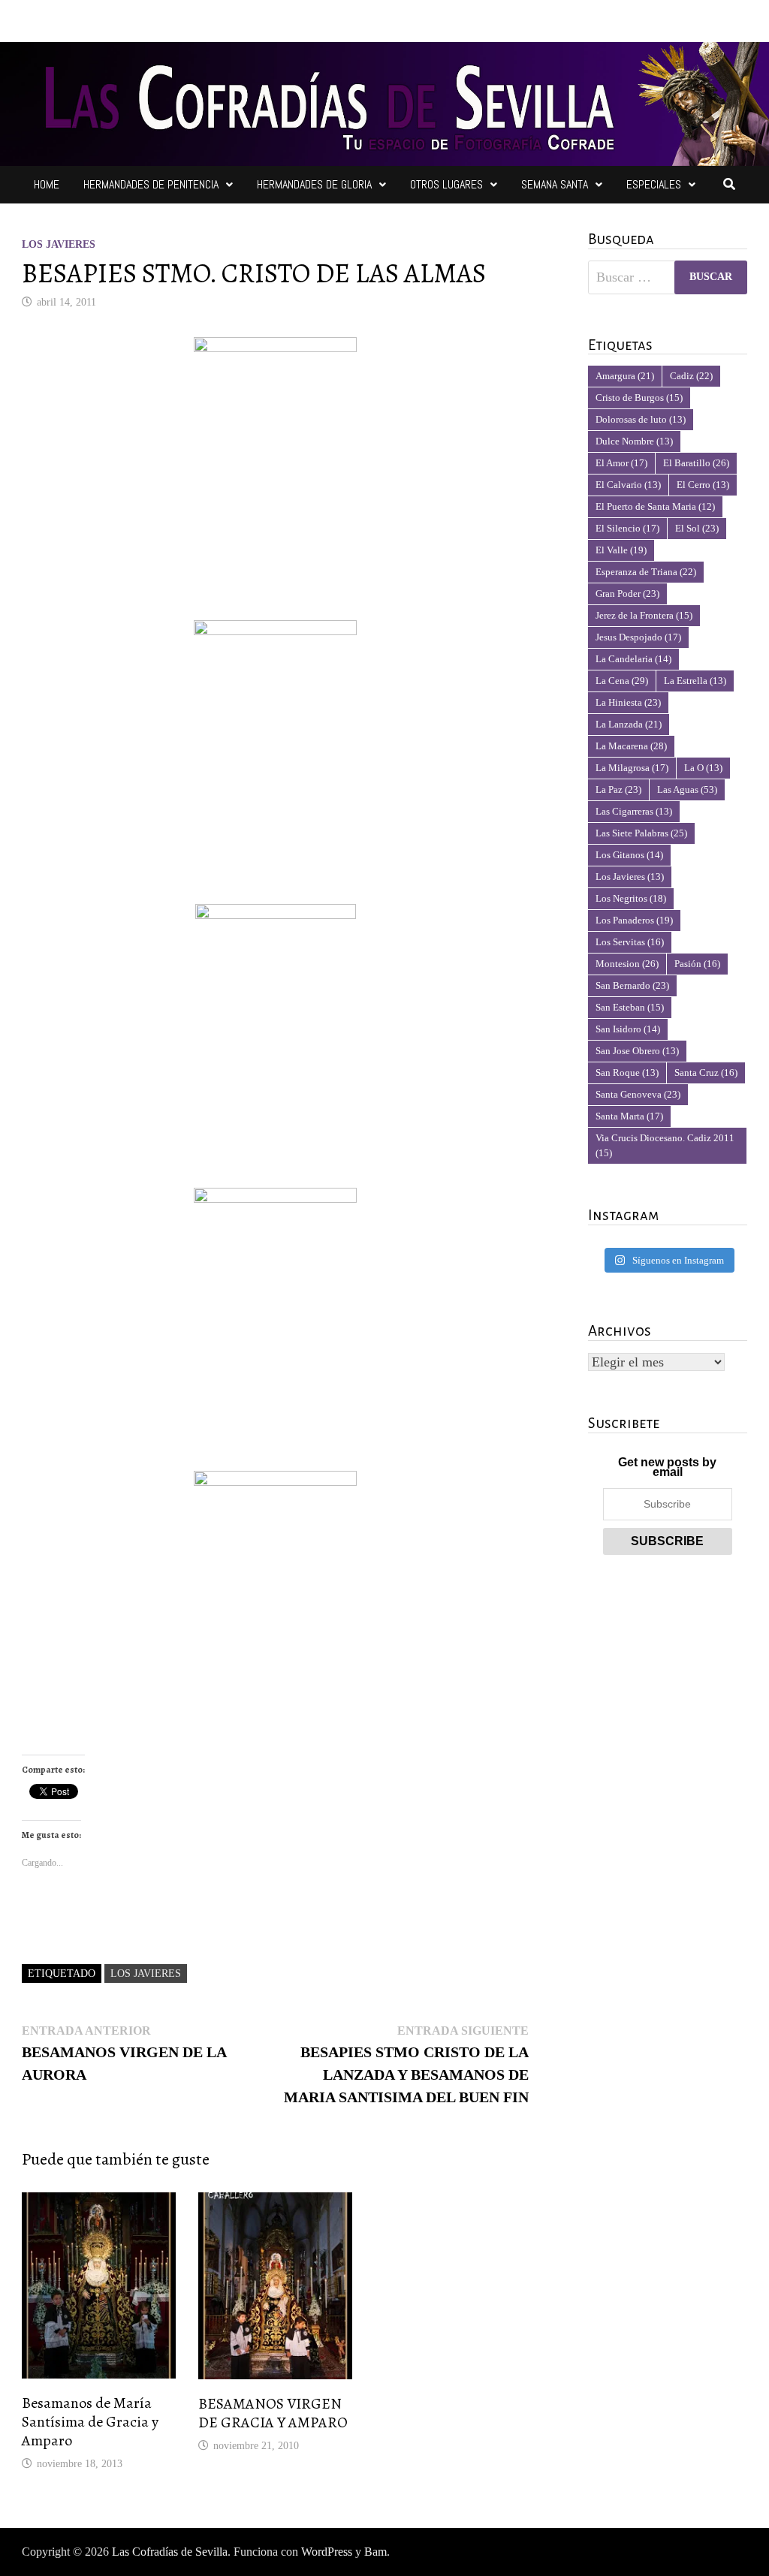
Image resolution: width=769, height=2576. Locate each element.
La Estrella (695, 681)
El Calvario (628, 485)
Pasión (697, 964)
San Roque (627, 1073)
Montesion (627, 964)
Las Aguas (687, 789)
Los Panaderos (634, 920)
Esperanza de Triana (646, 572)
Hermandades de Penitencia (151, 184)
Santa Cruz (706, 1073)
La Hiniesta (628, 702)
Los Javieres (59, 244)
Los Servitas (630, 942)
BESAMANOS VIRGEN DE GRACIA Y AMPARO (273, 2413)
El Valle (621, 550)
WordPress (327, 2552)
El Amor (621, 463)
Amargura (625, 376)
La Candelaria (633, 659)
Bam (375, 2552)
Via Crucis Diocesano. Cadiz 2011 (665, 1145)
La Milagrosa (632, 768)
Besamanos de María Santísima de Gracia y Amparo (90, 2422)
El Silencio (627, 528)
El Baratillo (696, 463)
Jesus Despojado (638, 637)
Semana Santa (555, 184)
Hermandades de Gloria (314, 184)
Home (47, 184)
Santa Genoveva (638, 1094)
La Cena (622, 681)
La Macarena (631, 746)
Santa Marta (629, 1116)
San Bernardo (632, 985)
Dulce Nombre (634, 441)
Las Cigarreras (634, 811)
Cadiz (691, 376)
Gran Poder (627, 594)
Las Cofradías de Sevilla (170, 2552)
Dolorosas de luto (641, 419)
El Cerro (703, 485)
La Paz (618, 789)
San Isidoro (628, 1029)
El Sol (697, 528)
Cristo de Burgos (639, 398)
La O (703, 768)
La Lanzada (629, 724)
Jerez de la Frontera (644, 615)
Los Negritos (631, 898)
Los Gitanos (629, 855)
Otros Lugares (446, 184)
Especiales (654, 184)
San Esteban (630, 1007)
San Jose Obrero (637, 1051)
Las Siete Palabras (641, 833)
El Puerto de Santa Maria (655, 506)
